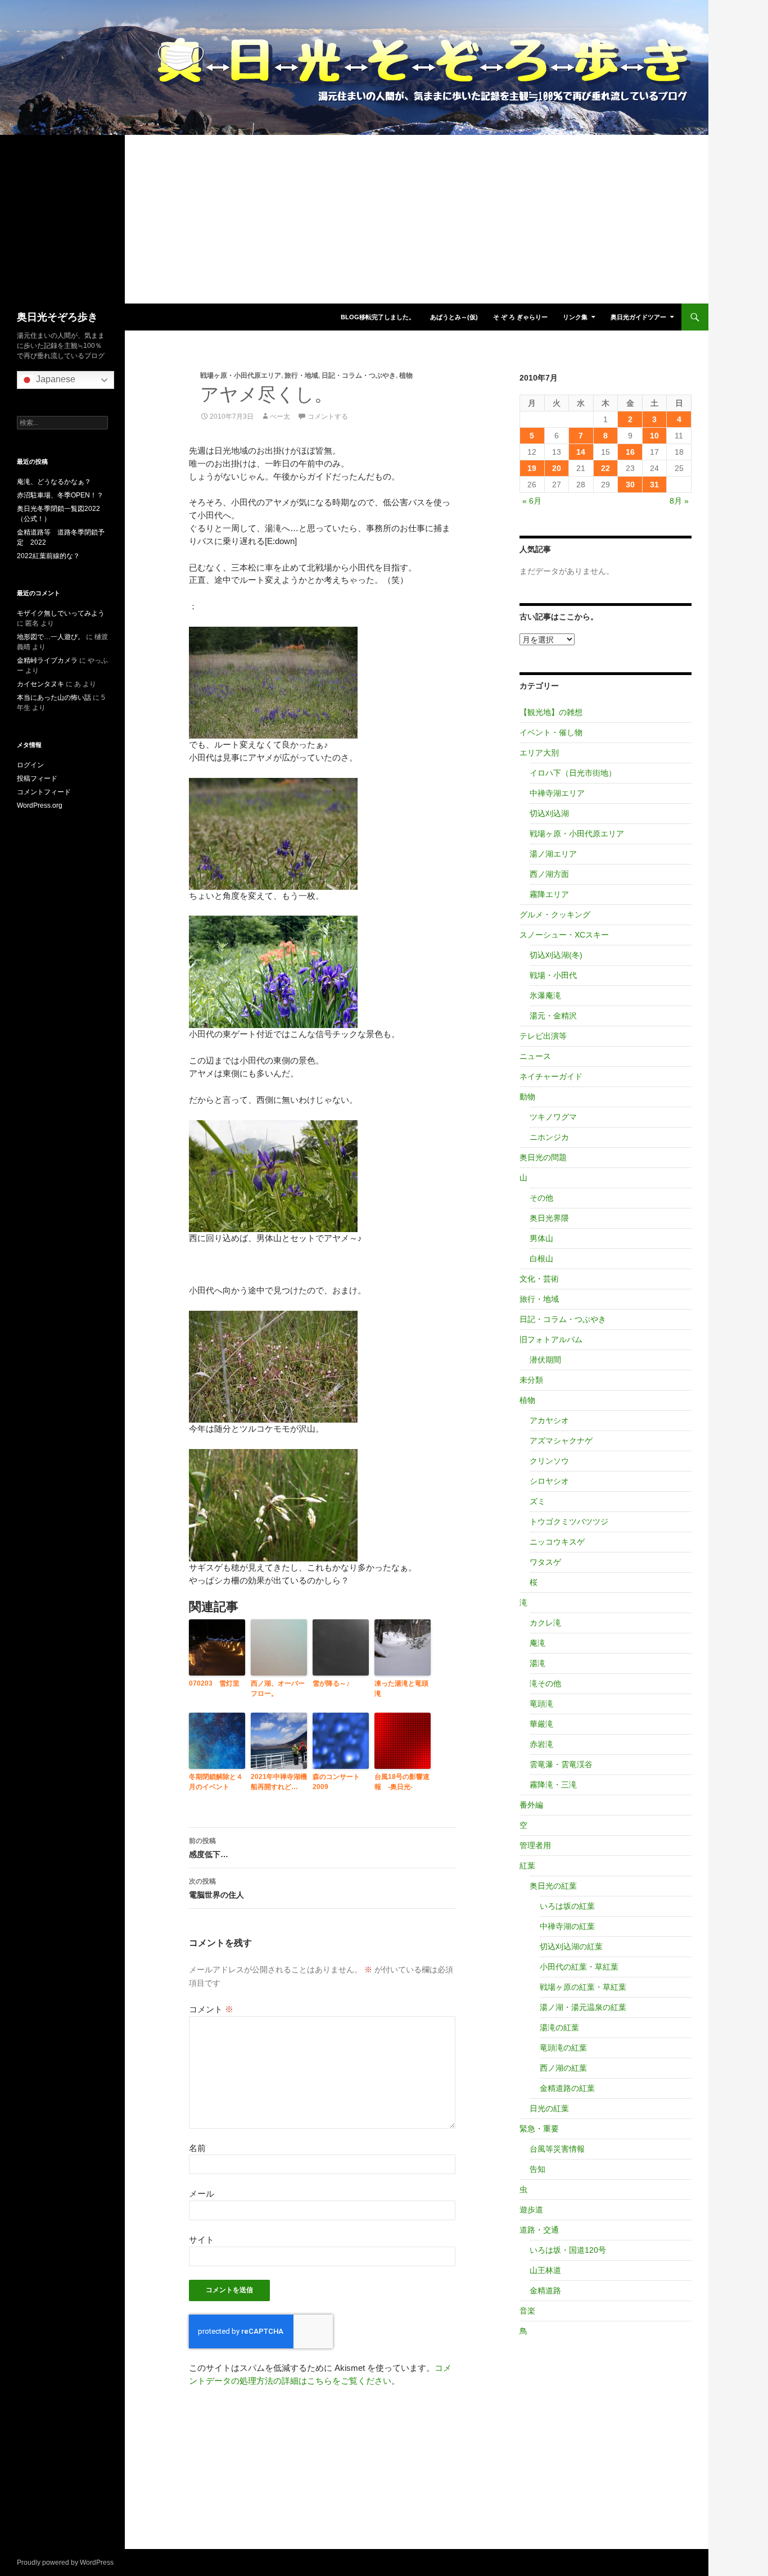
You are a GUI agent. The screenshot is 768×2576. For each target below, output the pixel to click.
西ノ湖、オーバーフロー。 (278, 1688)
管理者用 (535, 1845)
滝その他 (545, 1683)
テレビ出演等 (543, 1036)
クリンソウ (549, 1461)
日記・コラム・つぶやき (359, 375)
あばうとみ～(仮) (454, 317)
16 (630, 452)
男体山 (541, 1238)
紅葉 (527, 1866)
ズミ (537, 1501)
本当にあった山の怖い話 (54, 698)
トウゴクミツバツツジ (569, 1522)
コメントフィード (44, 792)
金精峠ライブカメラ (47, 660)
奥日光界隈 (549, 1218)
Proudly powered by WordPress (65, 2563)
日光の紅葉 (549, 2108)
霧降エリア (549, 894)
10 (654, 436)
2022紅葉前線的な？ (48, 556)
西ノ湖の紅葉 (563, 2068)
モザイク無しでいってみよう (61, 613)
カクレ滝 (545, 1623)
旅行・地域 (301, 375)
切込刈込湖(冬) (556, 955)
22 (606, 468)
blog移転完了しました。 (378, 317)
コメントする (328, 416)
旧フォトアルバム (551, 1339)
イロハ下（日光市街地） (573, 773)
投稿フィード (37, 778)
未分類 (531, 1380)
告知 (537, 2169)
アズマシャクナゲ (561, 1441)
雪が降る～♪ (331, 1683)
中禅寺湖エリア (557, 793)
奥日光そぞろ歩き (57, 317)
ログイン (30, 765)
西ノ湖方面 (549, 874)
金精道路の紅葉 (567, 2088)
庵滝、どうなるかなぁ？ (54, 482)
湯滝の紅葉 (559, 2027)
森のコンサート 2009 (340, 1782)
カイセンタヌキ (40, 684)
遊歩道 (531, 2210)
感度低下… (209, 1848)
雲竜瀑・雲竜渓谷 (561, 1764)
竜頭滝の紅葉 (563, 2048)
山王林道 (545, 2270)
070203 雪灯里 (214, 1683)
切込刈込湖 (549, 813)
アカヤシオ (549, 1420)
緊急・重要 (539, 2129)
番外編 (531, 1805)
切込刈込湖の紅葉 (571, 1946)
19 (532, 468)
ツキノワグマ (553, 1117)
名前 (197, 2148)
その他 (541, 1198)
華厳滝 (541, 1724)
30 (630, 485)
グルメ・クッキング (555, 914)
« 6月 (532, 501)
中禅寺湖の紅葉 (567, 1926)
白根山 (541, 1258)
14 (581, 452)
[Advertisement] (354, 219)
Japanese (55, 379)
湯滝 (537, 1663)
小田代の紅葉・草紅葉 (579, 1967)
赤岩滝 (541, 1744)
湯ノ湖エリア (553, 854)
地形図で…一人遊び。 (51, 637)
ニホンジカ (549, 1137)
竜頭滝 (541, 1704)
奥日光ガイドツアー (638, 317)
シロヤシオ (549, 1481)
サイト (202, 2240)
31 (654, 485)
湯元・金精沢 (553, 1016)
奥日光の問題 (543, 1157)
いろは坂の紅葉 (567, 1906)
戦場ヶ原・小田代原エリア (241, 375)
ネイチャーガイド (551, 1076)
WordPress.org (40, 805)
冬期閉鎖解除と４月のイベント (216, 1782)
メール (202, 2194)
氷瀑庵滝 (545, 995)
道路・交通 (539, 2230)
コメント (211, 2009)
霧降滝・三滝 (553, 1785)
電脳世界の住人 (216, 1888)
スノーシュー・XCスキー (564, 935)
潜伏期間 (545, 1360)
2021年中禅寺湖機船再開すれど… (279, 1782)
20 (557, 468)
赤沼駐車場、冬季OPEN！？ (60, 495)
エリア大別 (539, 753)
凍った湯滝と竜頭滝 (401, 1688)
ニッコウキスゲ (557, 1542)
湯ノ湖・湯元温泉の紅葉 (583, 2007)
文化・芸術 (539, 1279)
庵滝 (537, 1643)
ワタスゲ (545, 1562)
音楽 (527, 2311)
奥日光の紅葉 (553, 1886)
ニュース (535, 1056)
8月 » (679, 501)
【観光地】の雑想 (551, 712)
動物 (527, 1097)
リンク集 (575, 317)
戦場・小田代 (553, 975)
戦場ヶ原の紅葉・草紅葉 (583, 1987)
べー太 (280, 416)
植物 (406, 375)
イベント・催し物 (551, 732)
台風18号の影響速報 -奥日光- (402, 1782)
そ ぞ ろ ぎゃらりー (520, 317)
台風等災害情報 (557, 2149)
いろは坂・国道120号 (568, 2250)
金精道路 (545, 2290)
